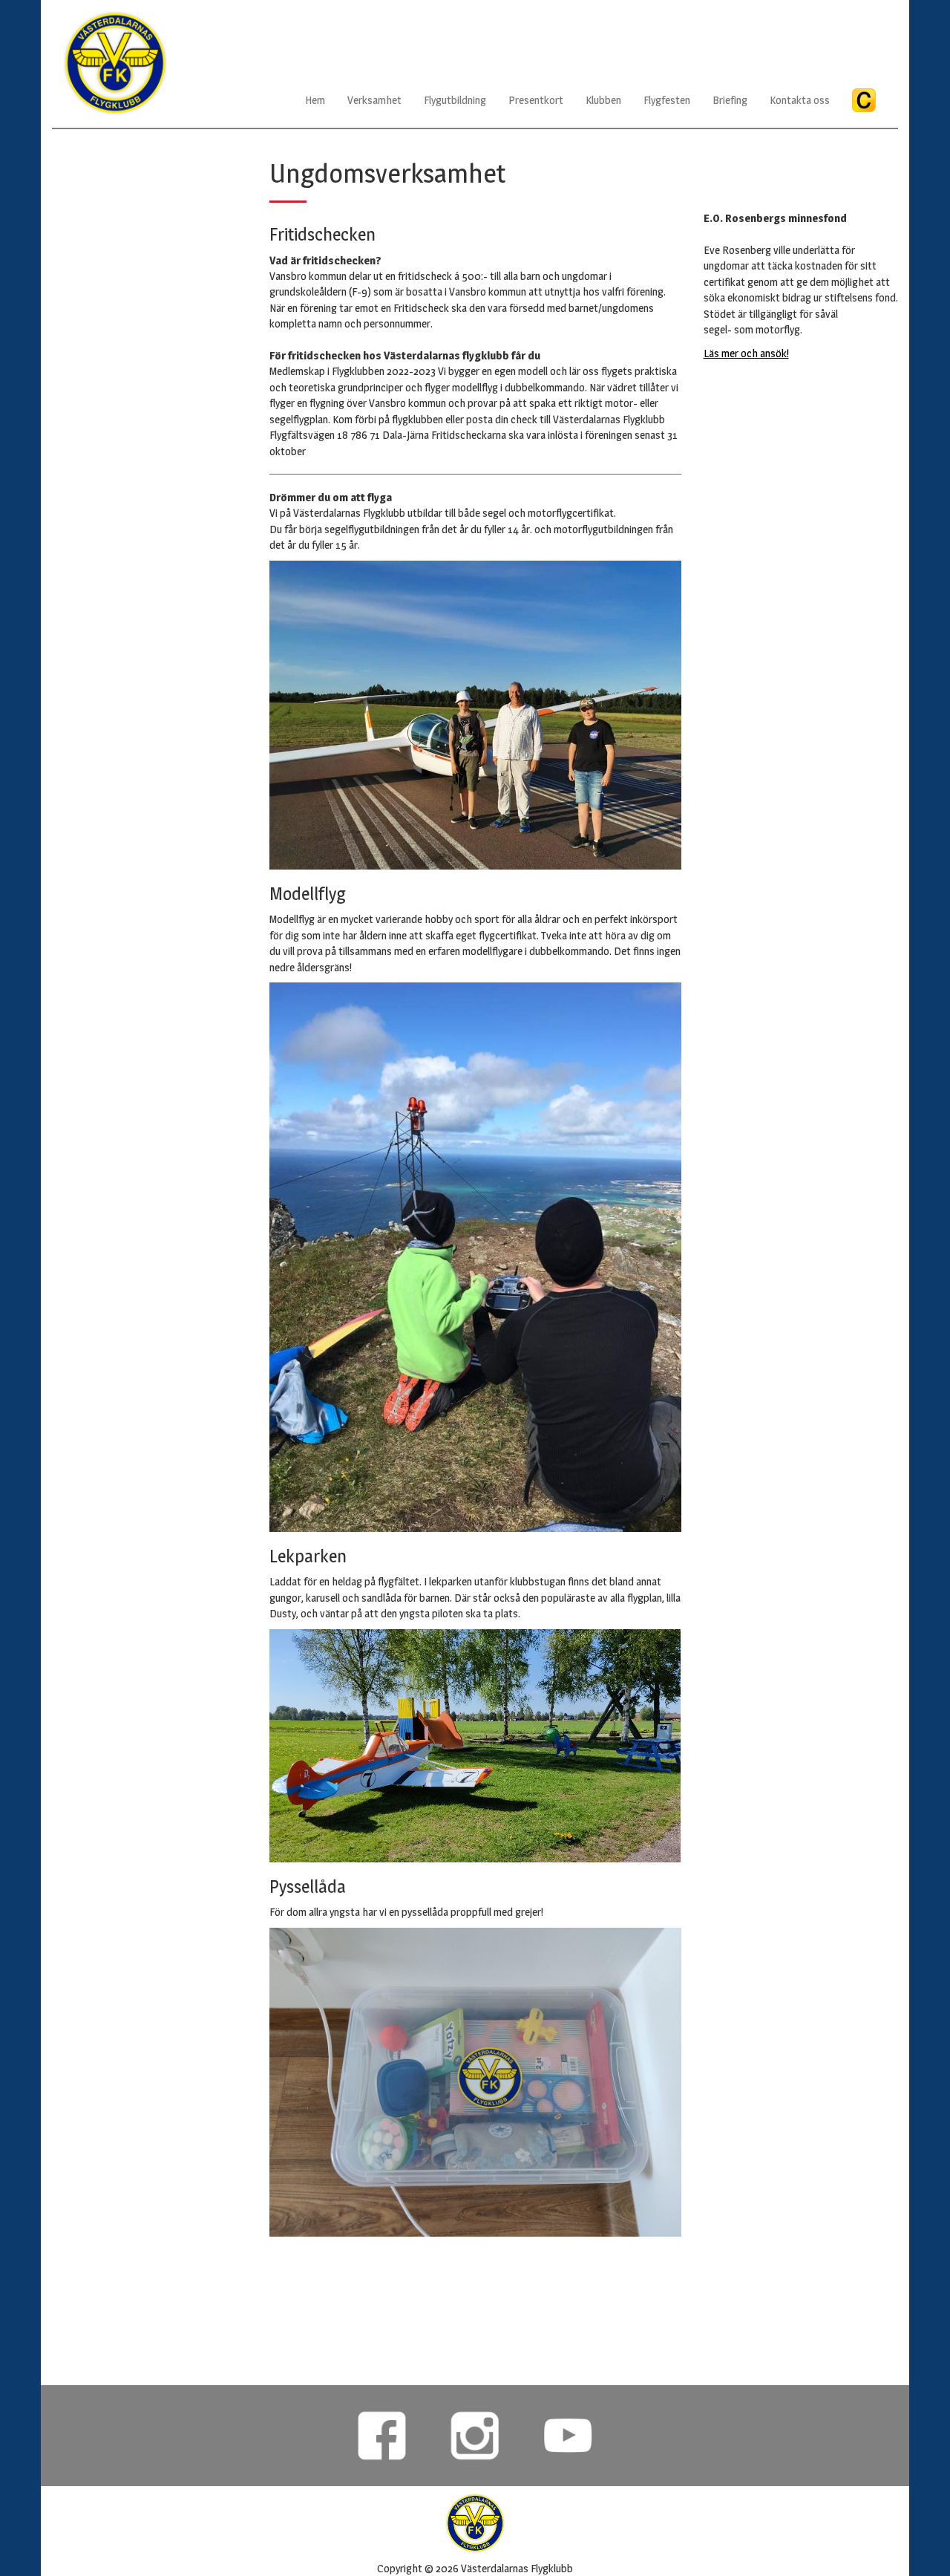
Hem (315, 100)
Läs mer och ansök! (746, 353)
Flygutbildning (455, 100)
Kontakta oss (800, 100)
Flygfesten (667, 100)
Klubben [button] (603, 100)
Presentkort (536, 100)
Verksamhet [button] (374, 100)
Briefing (730, 100)
